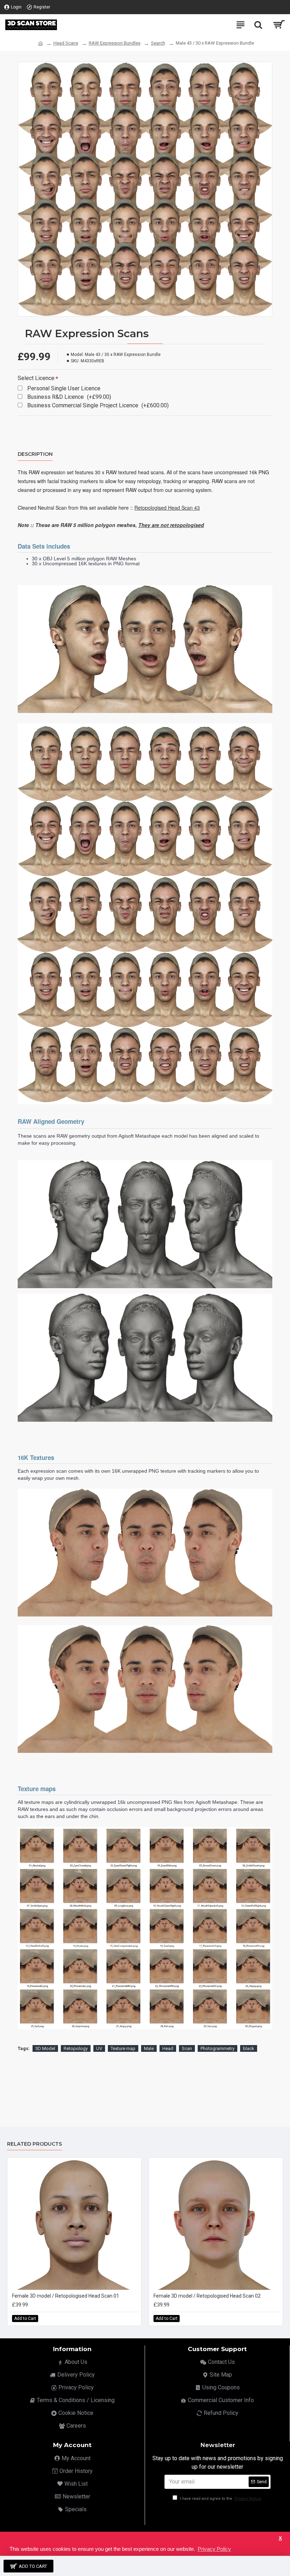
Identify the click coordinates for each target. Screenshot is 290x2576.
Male (149, 2048)
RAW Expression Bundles (115, 43)
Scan (187, 2048)
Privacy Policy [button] (214, 2549)
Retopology (76, 2048)
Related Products (34, 2144)
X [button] (280, 2538)
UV (99, 2048)
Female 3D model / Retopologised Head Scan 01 (66, 2296)
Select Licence (36, 378)
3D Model (45, 2048)
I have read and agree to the (220, 2499)
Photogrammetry (217, 2048)
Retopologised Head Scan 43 (167, 508)
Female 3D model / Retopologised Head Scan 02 (207, 2296)
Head (168, 2048)
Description (35, 454)
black (249, 2048)
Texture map (123, 2048)
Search (158, 43)
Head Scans (66, 43)
